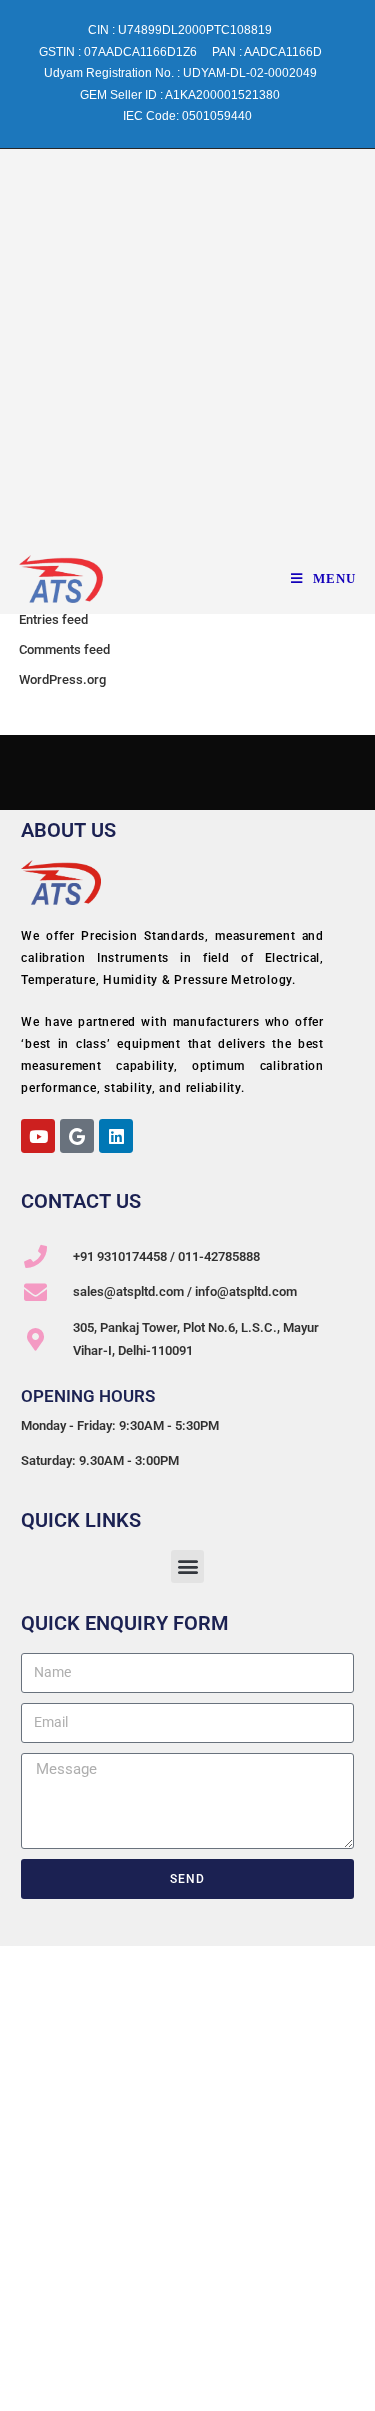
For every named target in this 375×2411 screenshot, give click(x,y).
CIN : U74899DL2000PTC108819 (180, 30)
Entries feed (53, 619)
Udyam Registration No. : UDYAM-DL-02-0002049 (180, 73)
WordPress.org (62, 679)
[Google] (77, 1136)
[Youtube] (38, 1136)
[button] (187, 1566)
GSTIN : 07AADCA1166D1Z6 (118, 52)
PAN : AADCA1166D (267, 52)
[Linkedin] (116, 1136)
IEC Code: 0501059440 (187, 116)
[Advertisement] (187, 346)
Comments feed (64, 649)
